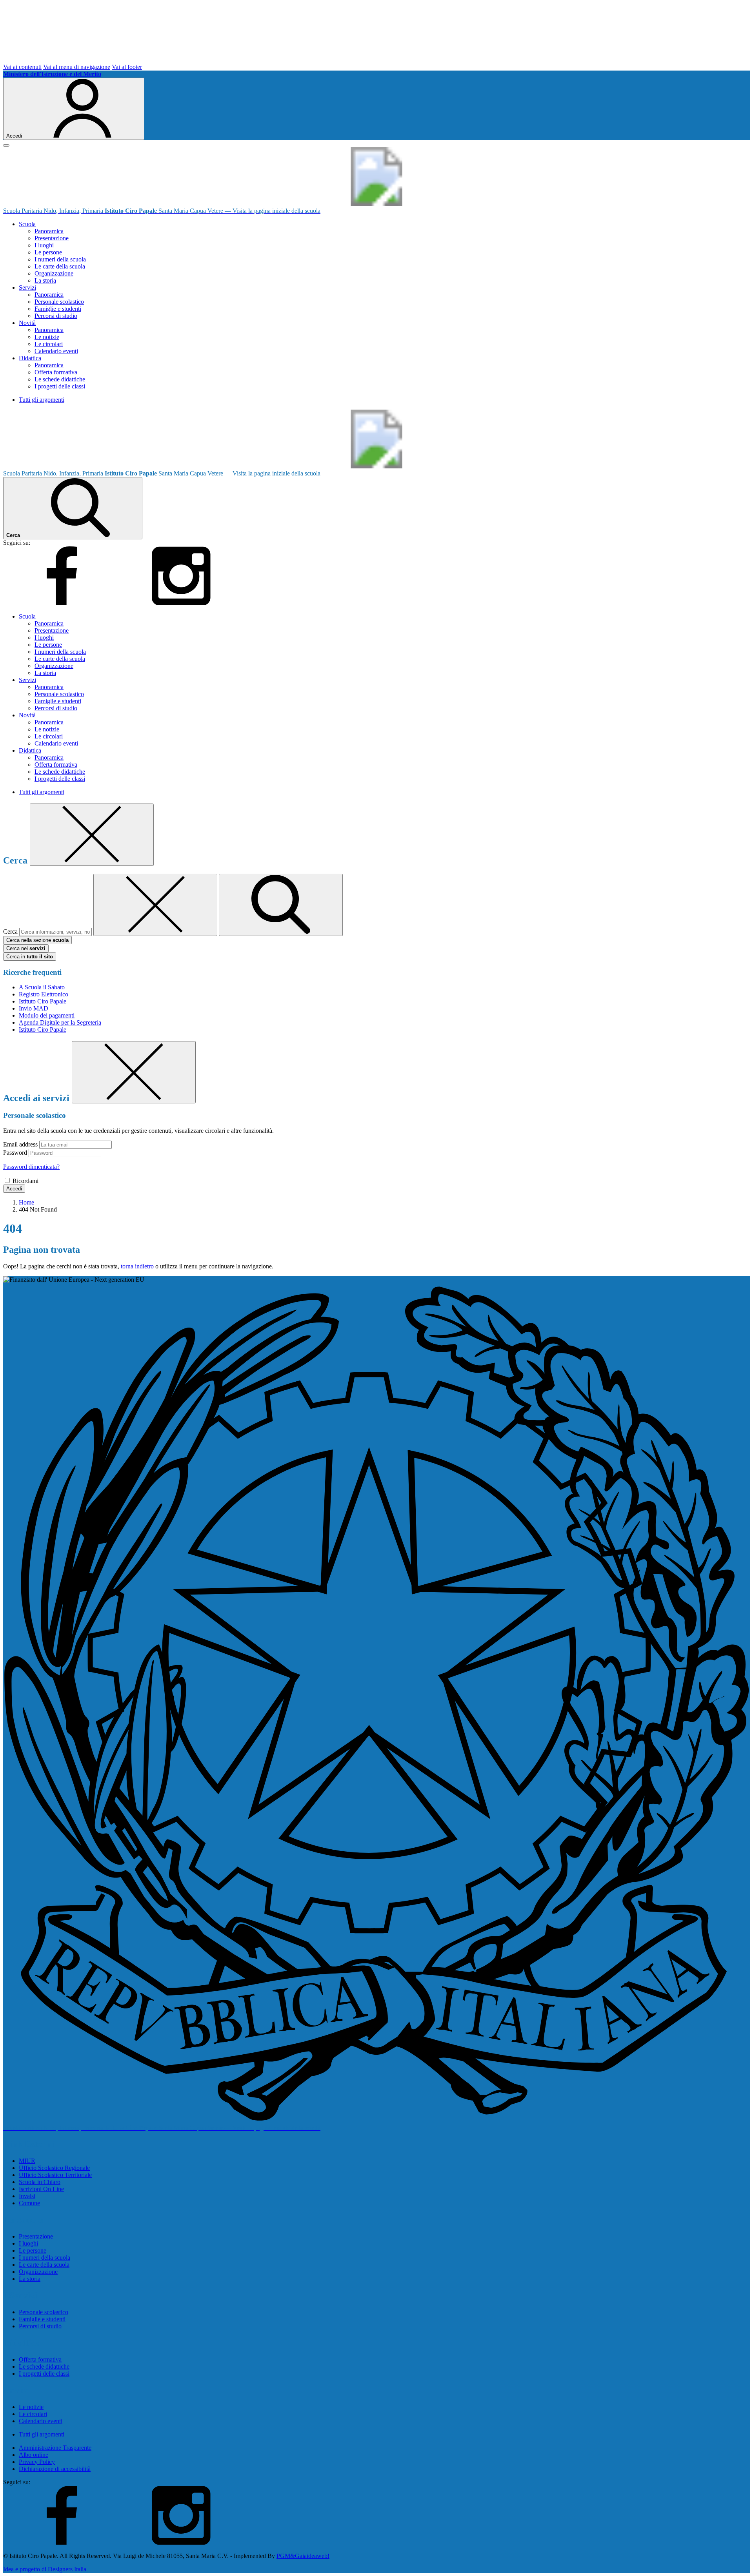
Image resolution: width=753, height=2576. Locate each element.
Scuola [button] (27, 224)
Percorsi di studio (56, 316)
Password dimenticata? (31, 1167)
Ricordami (25, 1181)
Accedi (14, 1189)
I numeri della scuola (60, 259)
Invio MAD (34, 1008)
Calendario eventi (56, 351)
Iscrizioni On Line (41, 2189)
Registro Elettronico (44, 994)
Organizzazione (54, 273)
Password (15, 1153)
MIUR (27, 2161)
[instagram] (181, 603)
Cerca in (30, 957)
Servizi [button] (27, 288)
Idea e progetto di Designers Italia (45, 2569)
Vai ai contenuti (22, 67)
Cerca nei (26, 948)
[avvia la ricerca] (281, 905)
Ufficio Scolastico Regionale (54, 2168)
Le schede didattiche (60, 379)
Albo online (34, 2455)
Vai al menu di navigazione (77, 67)
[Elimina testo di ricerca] (155, 905)
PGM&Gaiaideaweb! (303, 2556)
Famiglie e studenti (58, 309)
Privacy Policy (37, 2462)
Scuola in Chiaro (40, 2182)
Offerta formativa (56, 372)
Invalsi (27, 2196)
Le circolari (49, 344)
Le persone (48, 252)
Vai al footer (127, 67)
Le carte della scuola (60, 266)
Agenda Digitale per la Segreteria (60, 1022)
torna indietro (137, 1266)
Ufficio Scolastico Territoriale (55, 2175)
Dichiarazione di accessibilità (55, 2469)
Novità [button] (27, 323)
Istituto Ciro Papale (43, 1001)
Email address (20, 1144)
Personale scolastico (59, 302)
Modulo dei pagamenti (47, 1015)
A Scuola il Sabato (42, 987)
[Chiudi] (92, 835)
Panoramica (49, 231)
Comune (29, 2203)
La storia (45, 280)
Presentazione (52, 238)
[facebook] (62, 603)
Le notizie (47, 337)
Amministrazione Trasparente (55, 2448)
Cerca (10, 932)
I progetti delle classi (60, 386)
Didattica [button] (30, 358)
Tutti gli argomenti (42, 400)
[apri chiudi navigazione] (6, 145)
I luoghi (44, 245)
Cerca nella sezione (37, 940)
